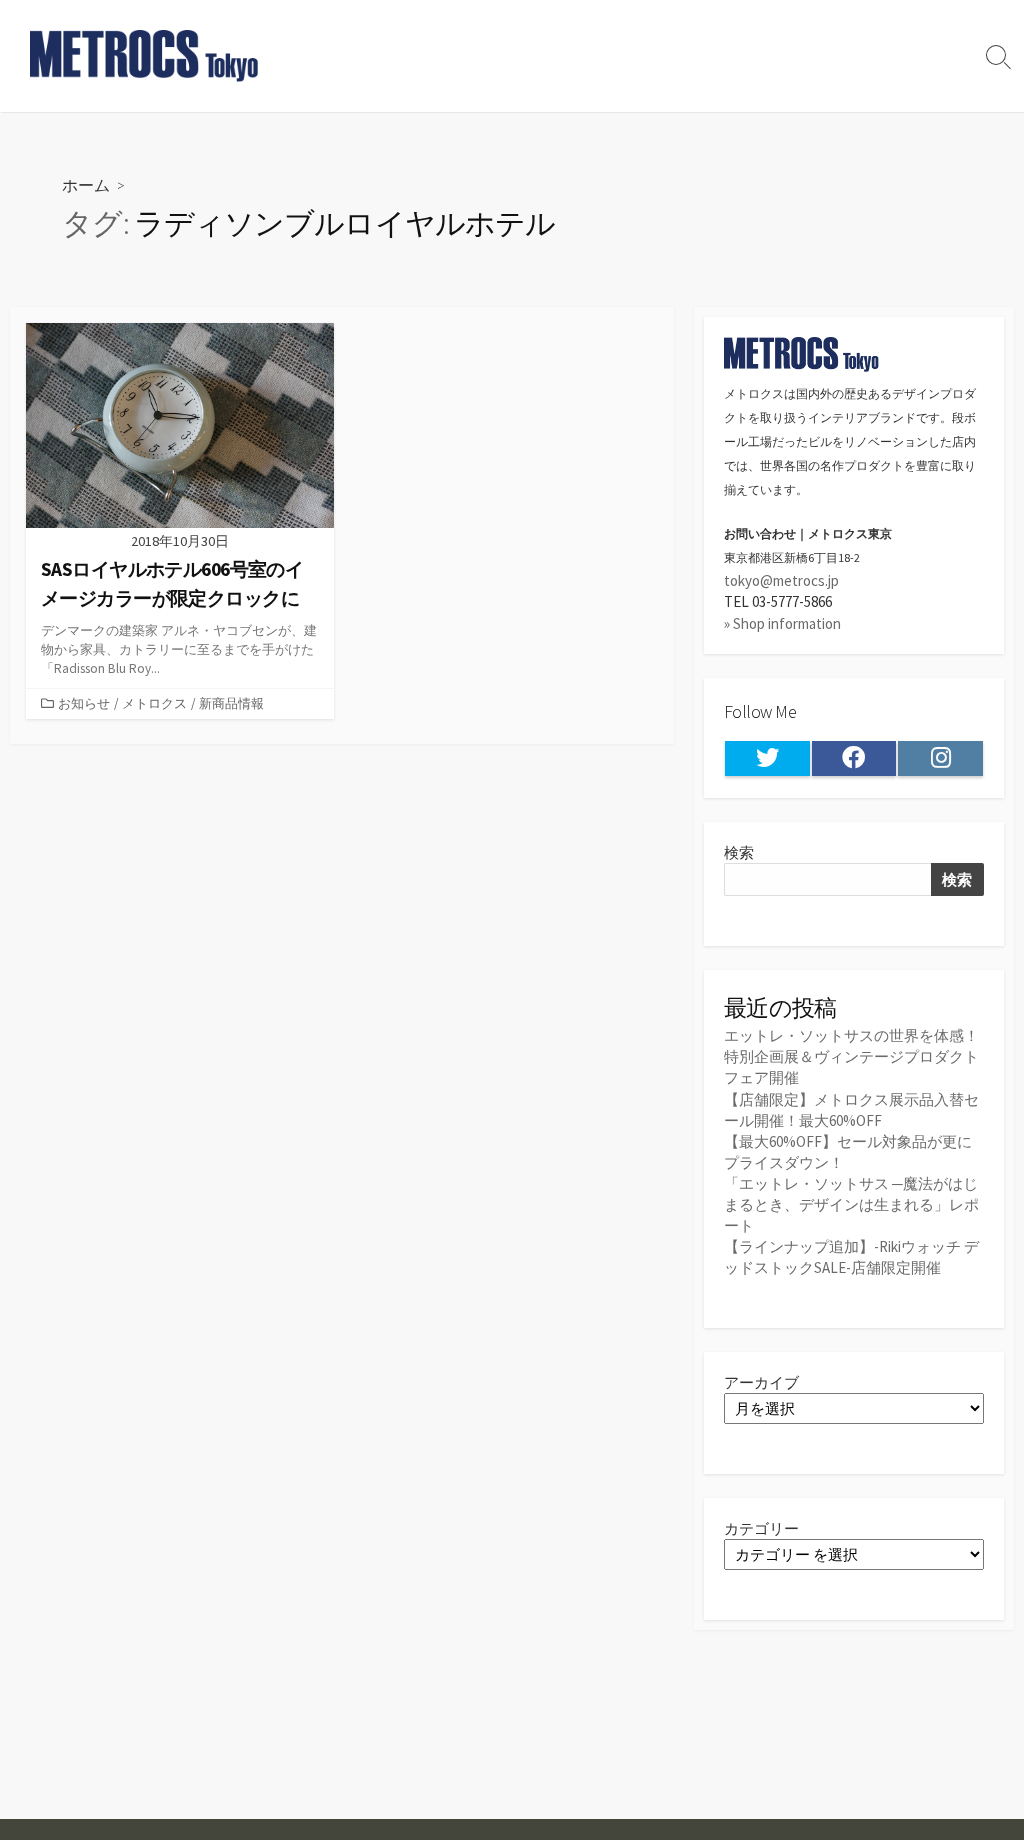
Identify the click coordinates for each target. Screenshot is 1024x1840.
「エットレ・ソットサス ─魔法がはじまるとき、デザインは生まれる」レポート (851, 1204)
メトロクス (154, 703)
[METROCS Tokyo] (145, 56)
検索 (739, 852)
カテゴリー (761, 1528)
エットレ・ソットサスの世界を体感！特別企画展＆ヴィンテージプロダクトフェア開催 (851, 1056)
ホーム (86, 184)
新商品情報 (231, 703)
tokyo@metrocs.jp (781, 580)
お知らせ (84, 703)
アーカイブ (761, 1382)
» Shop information (782, 623)
